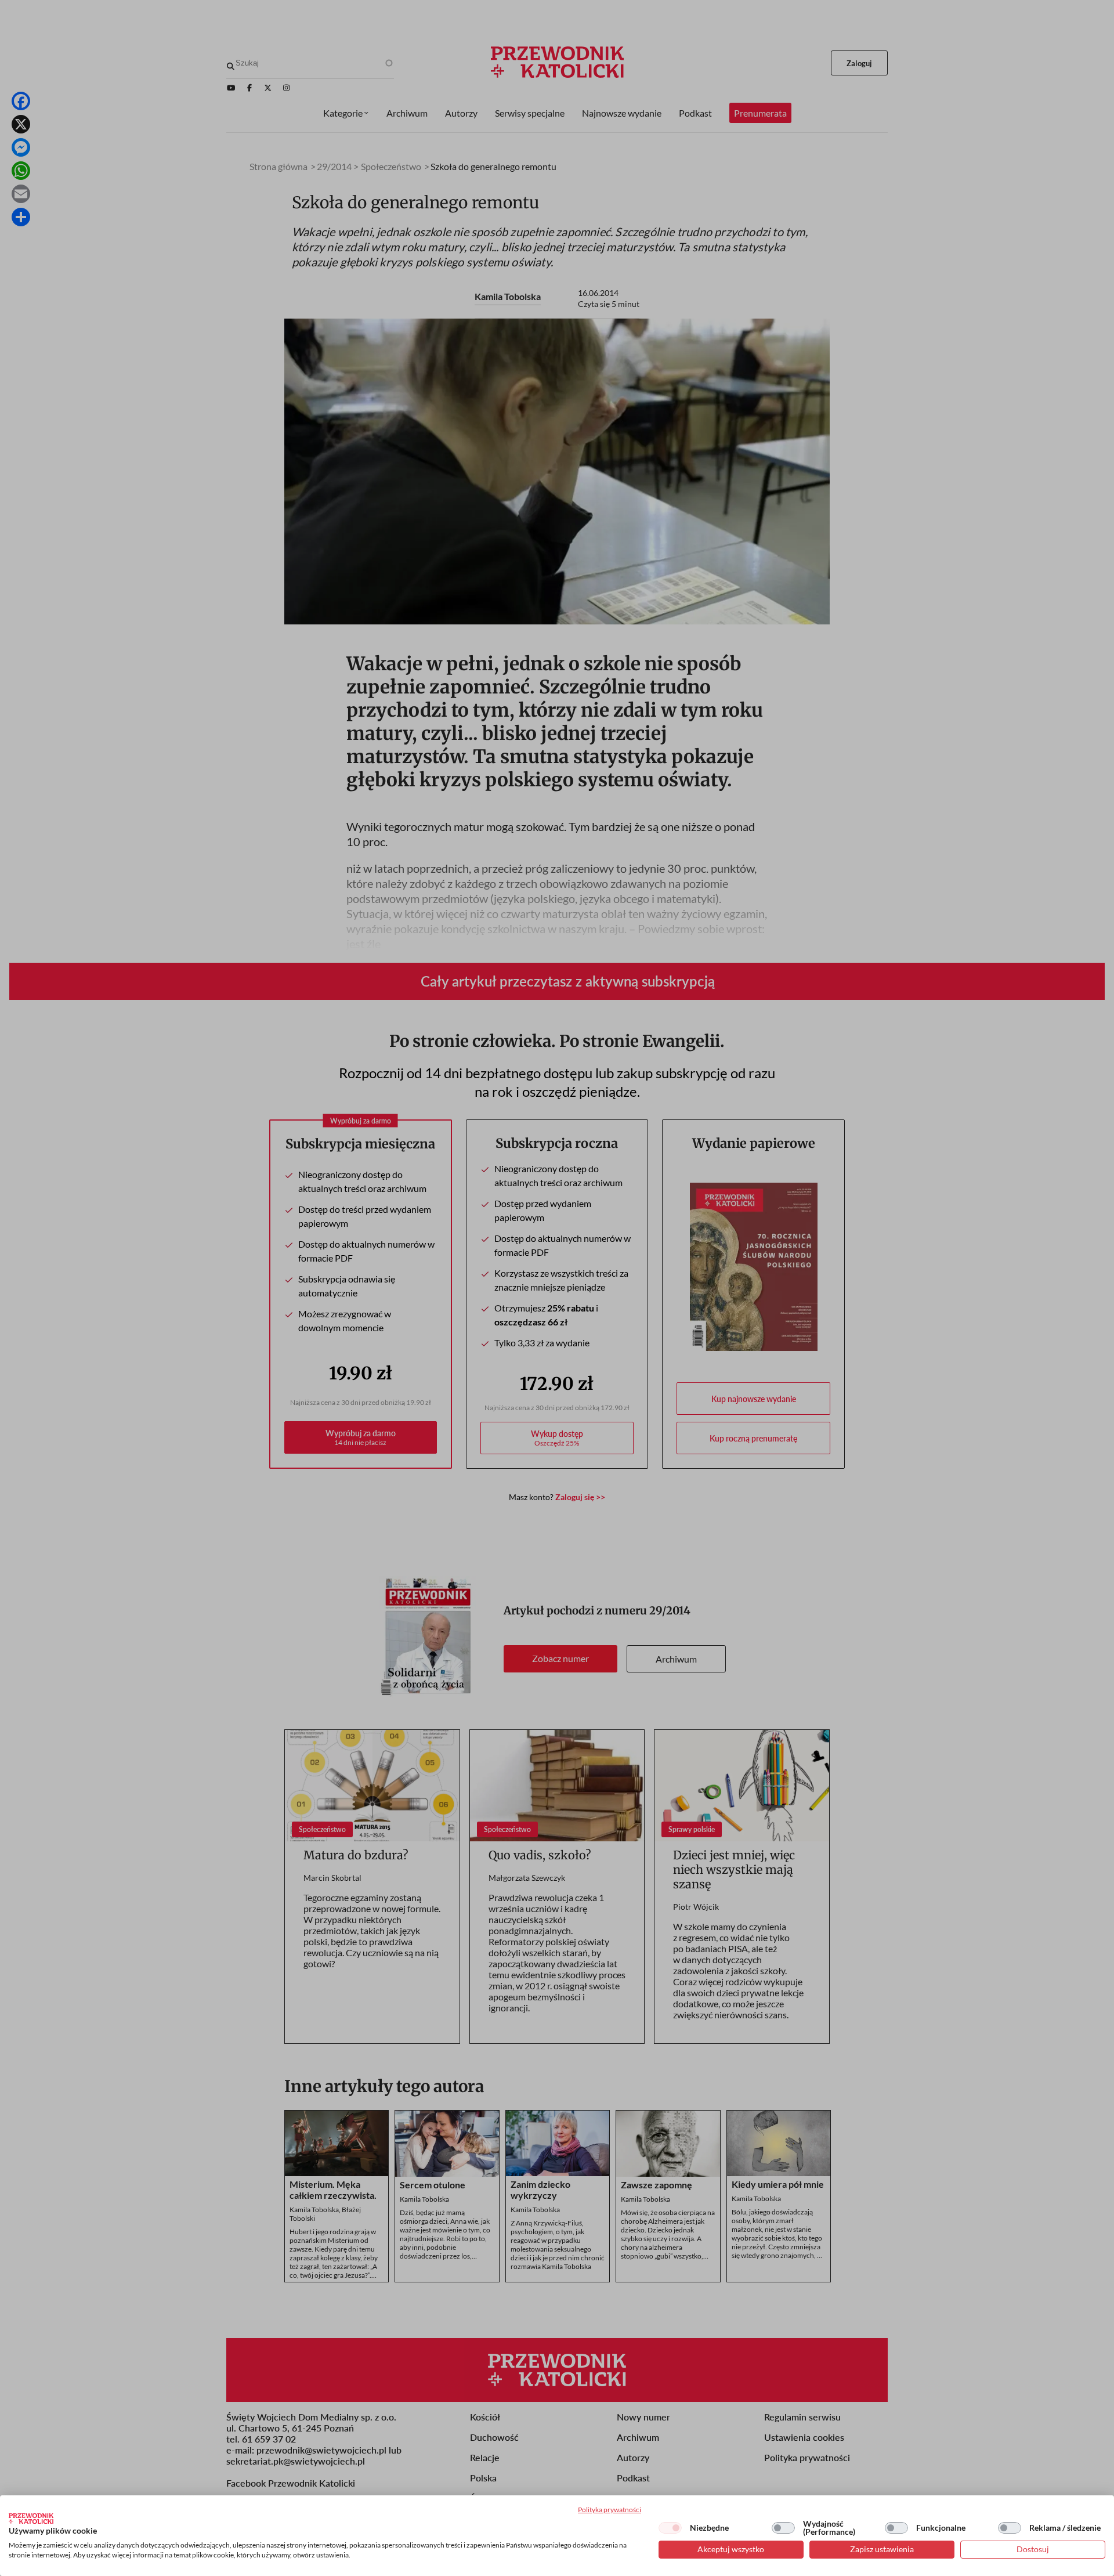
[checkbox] (670, 2528)
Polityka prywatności (610, 2510)
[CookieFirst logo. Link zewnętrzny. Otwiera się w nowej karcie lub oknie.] (31, 2519)
